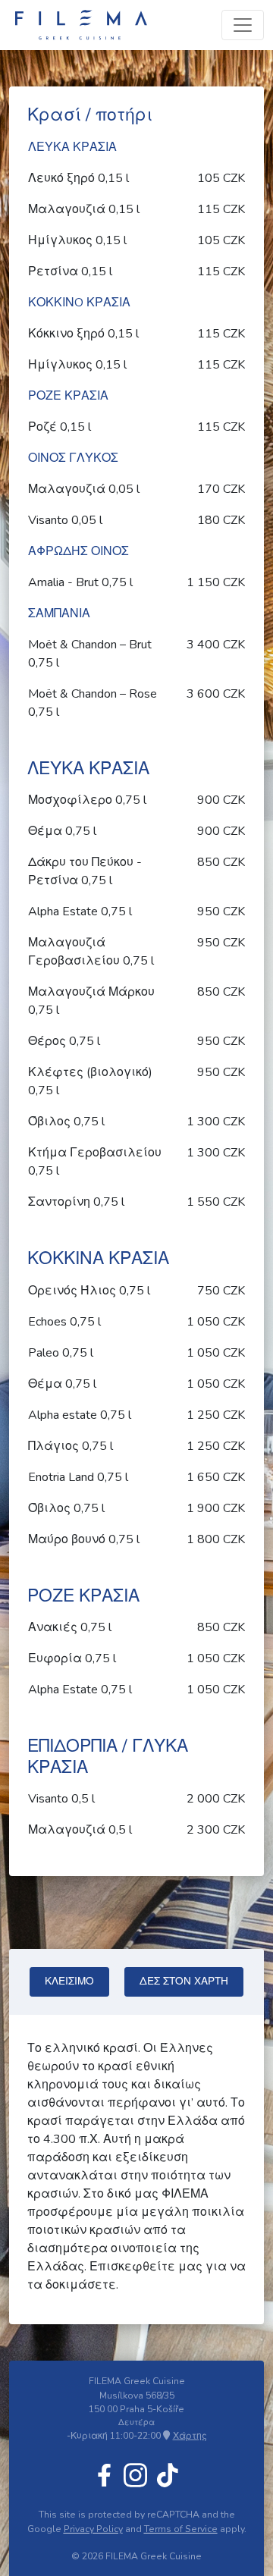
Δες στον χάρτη (184, 1981)
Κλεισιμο (69, 1981)
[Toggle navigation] (243, 25)
